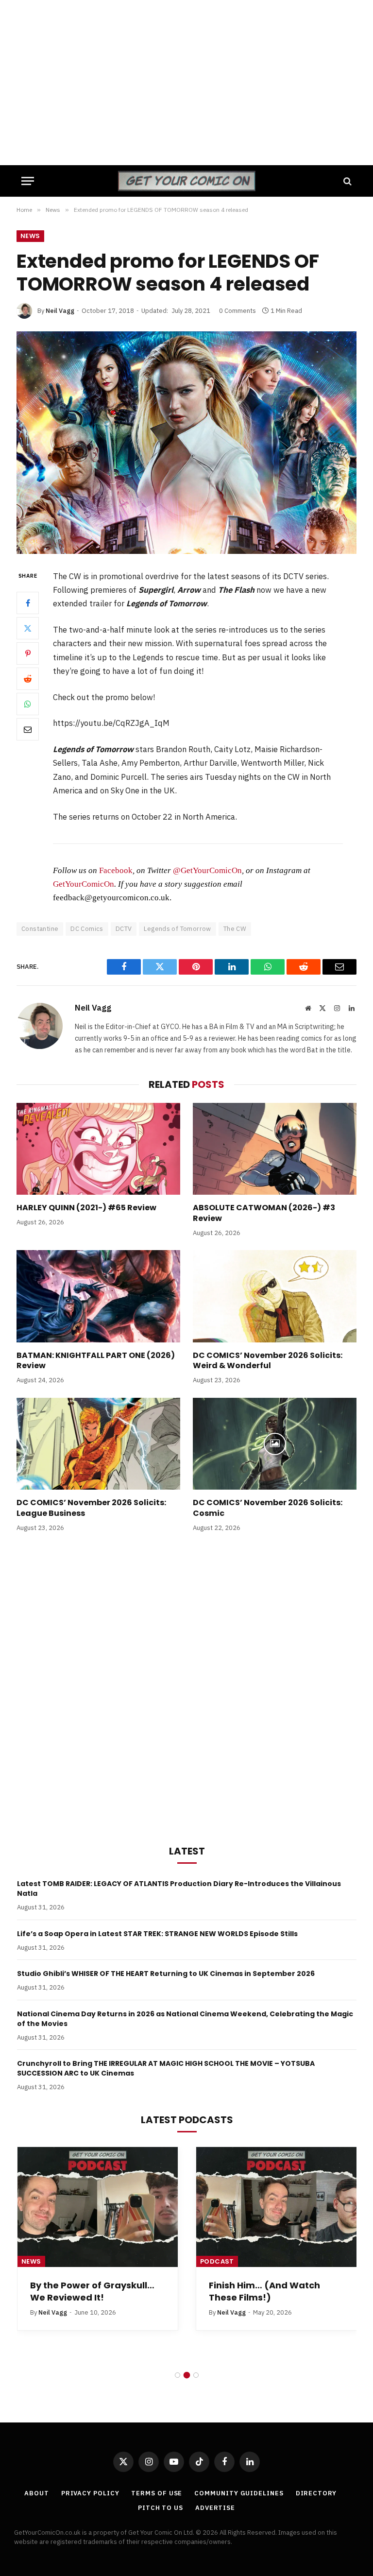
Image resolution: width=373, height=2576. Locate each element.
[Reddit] (28, 679)
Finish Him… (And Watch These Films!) (264, 2291)
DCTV (124, 929)
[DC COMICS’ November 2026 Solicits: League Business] (98, 1444)
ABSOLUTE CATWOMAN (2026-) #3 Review (264, 1213)
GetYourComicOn (84, 884)
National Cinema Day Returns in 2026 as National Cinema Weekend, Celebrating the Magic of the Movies (185, 2019)
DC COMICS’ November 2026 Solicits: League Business (91, 1508)
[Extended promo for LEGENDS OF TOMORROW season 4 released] (186, 442)
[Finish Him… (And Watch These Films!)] (276, 2207)
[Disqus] (186, 1686)
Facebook (116, 870)
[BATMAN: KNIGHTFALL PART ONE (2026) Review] (98, 1296)
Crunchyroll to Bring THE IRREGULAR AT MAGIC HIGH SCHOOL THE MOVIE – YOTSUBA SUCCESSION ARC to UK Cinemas (166, 2068)
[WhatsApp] (28, 704)
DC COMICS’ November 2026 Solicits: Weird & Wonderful (268, 1361)
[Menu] (28, 181)
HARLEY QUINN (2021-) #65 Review (86, 1208)
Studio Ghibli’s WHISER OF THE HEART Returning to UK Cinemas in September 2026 (166, 1974)
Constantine (40, 929)
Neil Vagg (60, 311)
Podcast (217, 2261)
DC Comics (87, 929)
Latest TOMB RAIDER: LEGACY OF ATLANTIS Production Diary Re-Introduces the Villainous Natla (179, 1889)
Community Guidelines (239, 2493)
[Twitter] (28, 628)
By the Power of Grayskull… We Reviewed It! (92, 2291)
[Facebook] (28, 603)
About (37, 2493)
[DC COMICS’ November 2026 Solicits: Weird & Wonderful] (275, 1296)
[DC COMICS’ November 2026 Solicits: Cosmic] (275, 1444)
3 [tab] (196, 2375)
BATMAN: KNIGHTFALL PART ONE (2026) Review (96, 1361)
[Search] (347, 181)
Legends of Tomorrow (177, 929)
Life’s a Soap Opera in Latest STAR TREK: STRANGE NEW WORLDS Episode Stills (157, 1934)
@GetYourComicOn (207, 870)
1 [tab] (178, 2375)
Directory (316, 2493)
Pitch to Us (161, 2508)
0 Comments (237, 311)
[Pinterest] (28, 653)
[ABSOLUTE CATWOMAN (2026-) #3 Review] (275, 1149)
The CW (235, 929)
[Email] (28, 729)
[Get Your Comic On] (186, 181)
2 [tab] (187, 2375)
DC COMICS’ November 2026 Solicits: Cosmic (268, 1508)
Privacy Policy (90, 2493)
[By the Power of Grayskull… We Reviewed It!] (98, 2207)
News (30, 236)
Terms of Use (157, 2493)
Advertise (215, 2508)
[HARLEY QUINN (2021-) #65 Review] (98, 1149)
